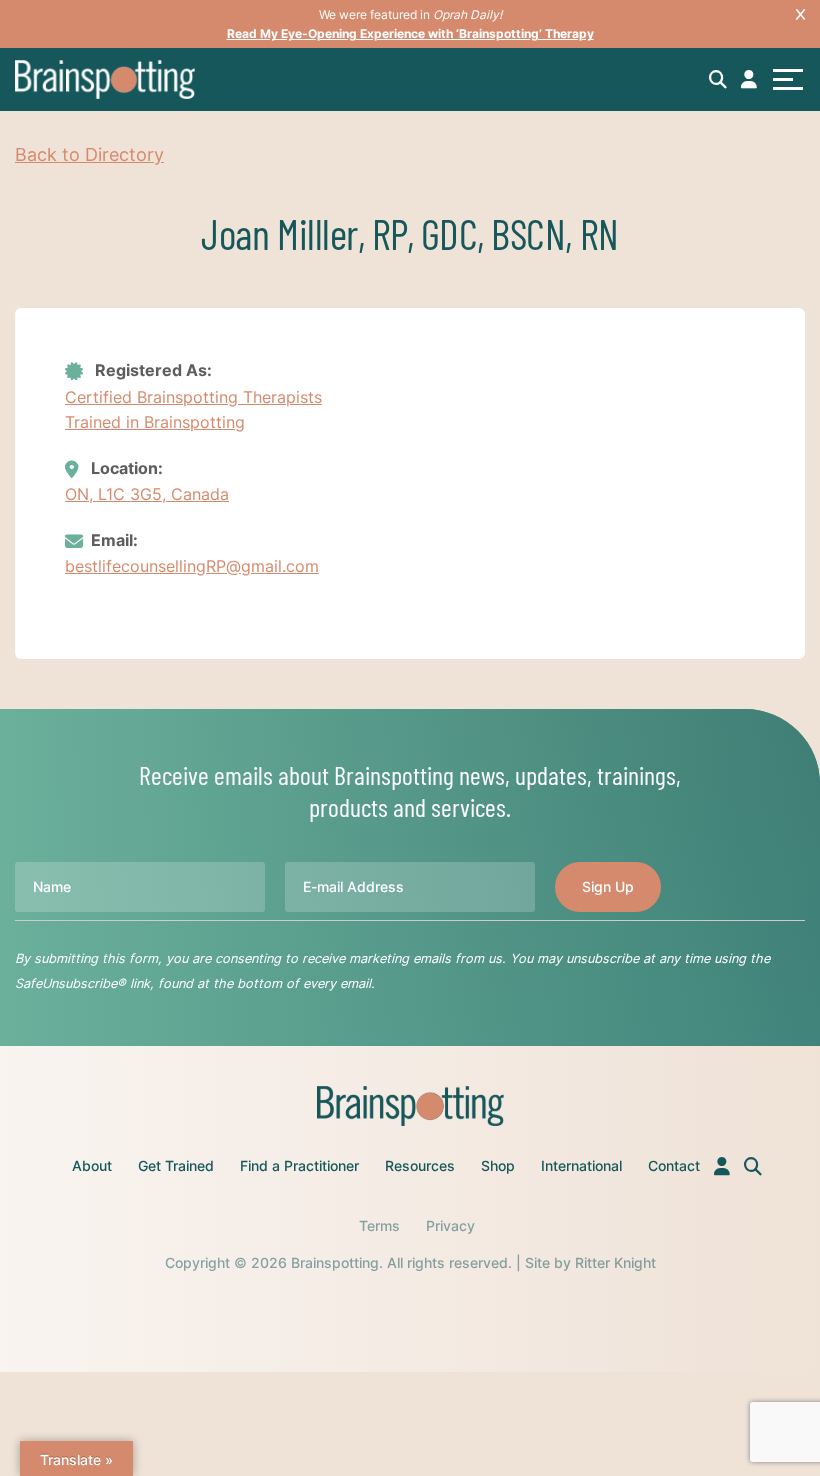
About (92, 1165)
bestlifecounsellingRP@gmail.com (192, 566)
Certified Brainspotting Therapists (193, 397)
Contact (674, 1165)
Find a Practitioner (299, 1165)
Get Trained (176, 1165)
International (581, 1165)
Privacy (450, 1225)
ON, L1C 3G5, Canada (147, 494)
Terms (379, 1225)
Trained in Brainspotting (155, 422)
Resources (420, 1165)
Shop (498, 1165)
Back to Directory (89, 154)
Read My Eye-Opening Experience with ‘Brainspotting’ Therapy (410, 33)
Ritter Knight (615, 1262)
